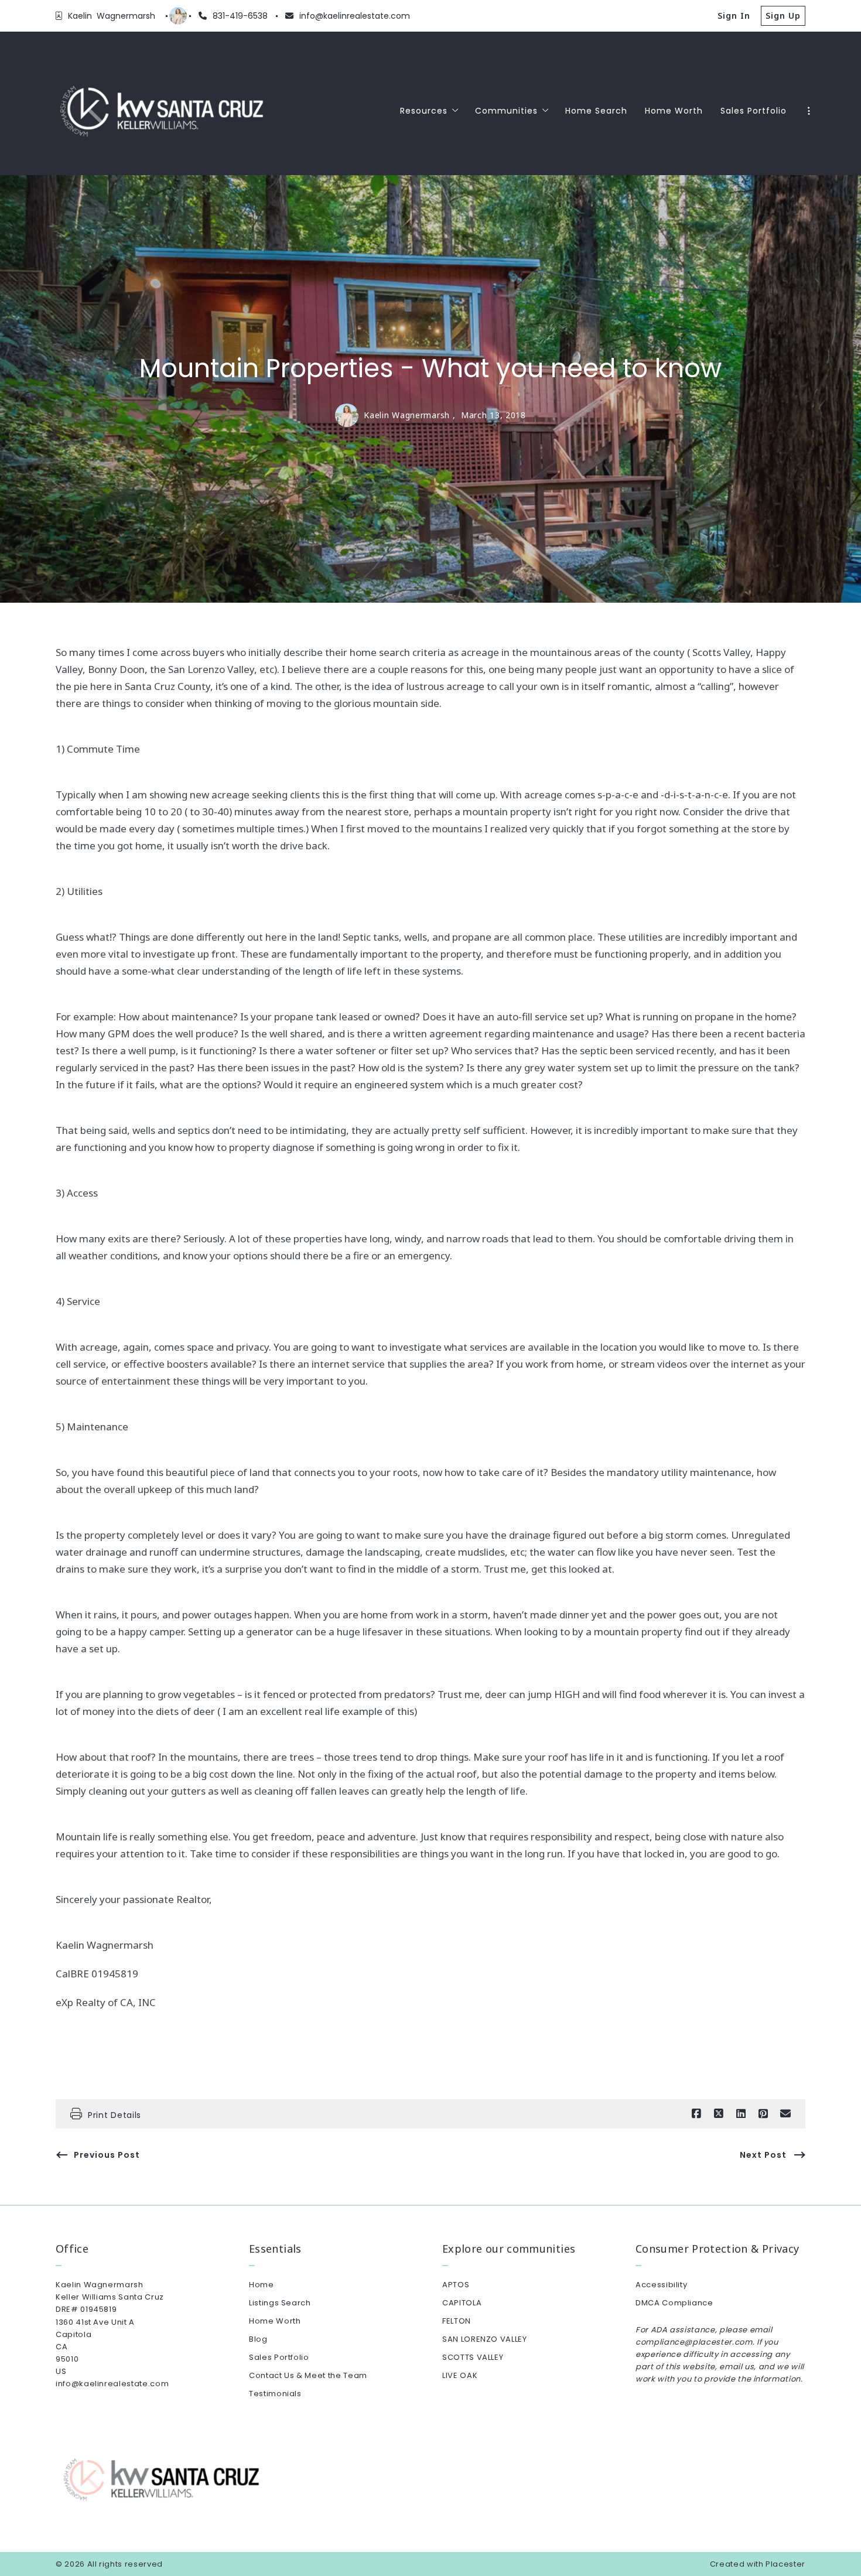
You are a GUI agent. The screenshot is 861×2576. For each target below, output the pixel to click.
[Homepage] (162, 111)
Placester (785, 2564)
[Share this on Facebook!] (696, 2114)
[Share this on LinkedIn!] (741, 2114)
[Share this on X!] (719, 2114)
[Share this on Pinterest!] (763, 2114)
